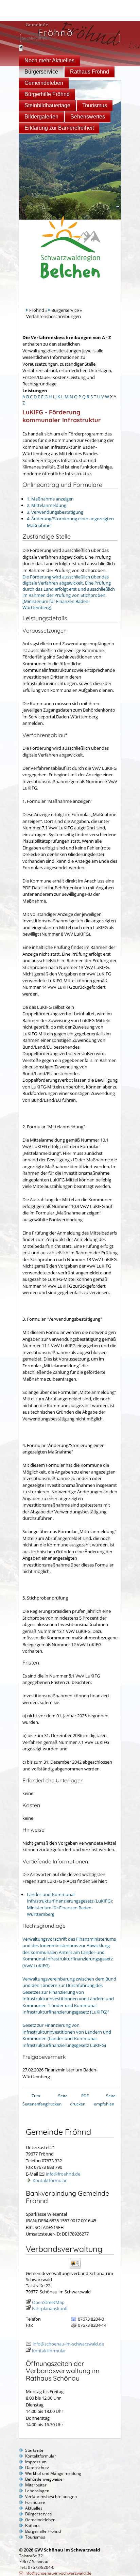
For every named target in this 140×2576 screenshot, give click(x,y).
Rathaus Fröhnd (90, 72)
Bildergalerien (41, 117)
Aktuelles (34, 2508)
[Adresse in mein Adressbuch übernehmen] (78, 2268)
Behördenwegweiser (45, 2479)
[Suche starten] (21, 48)
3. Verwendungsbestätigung (55, 512)
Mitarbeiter (36, 2485)
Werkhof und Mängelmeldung (53, 2473)
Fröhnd (37, 310)
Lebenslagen (37, 2491)
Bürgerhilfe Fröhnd (47, 94)
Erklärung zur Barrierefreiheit (59, 128)
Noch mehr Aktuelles (49, 60)
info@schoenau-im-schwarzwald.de (68, 2344)
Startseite (34, 2450)
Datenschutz (37, 2468)
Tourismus (95, 105)
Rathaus (33, 2525)
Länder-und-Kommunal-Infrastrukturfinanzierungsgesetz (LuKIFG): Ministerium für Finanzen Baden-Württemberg (70, 1904)
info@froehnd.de (63, 2174)
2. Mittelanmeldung (47, 505)
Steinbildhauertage (47, 105)
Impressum (36, 2462)
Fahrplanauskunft (50, 2308)
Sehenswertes (88, 117)
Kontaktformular (50, 2180)
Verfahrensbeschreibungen (51, 2497)
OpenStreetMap (48, 2302)
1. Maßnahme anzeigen (50, 499)
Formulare (35, 2502)
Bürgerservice (41, 72)
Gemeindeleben (44, 83)
